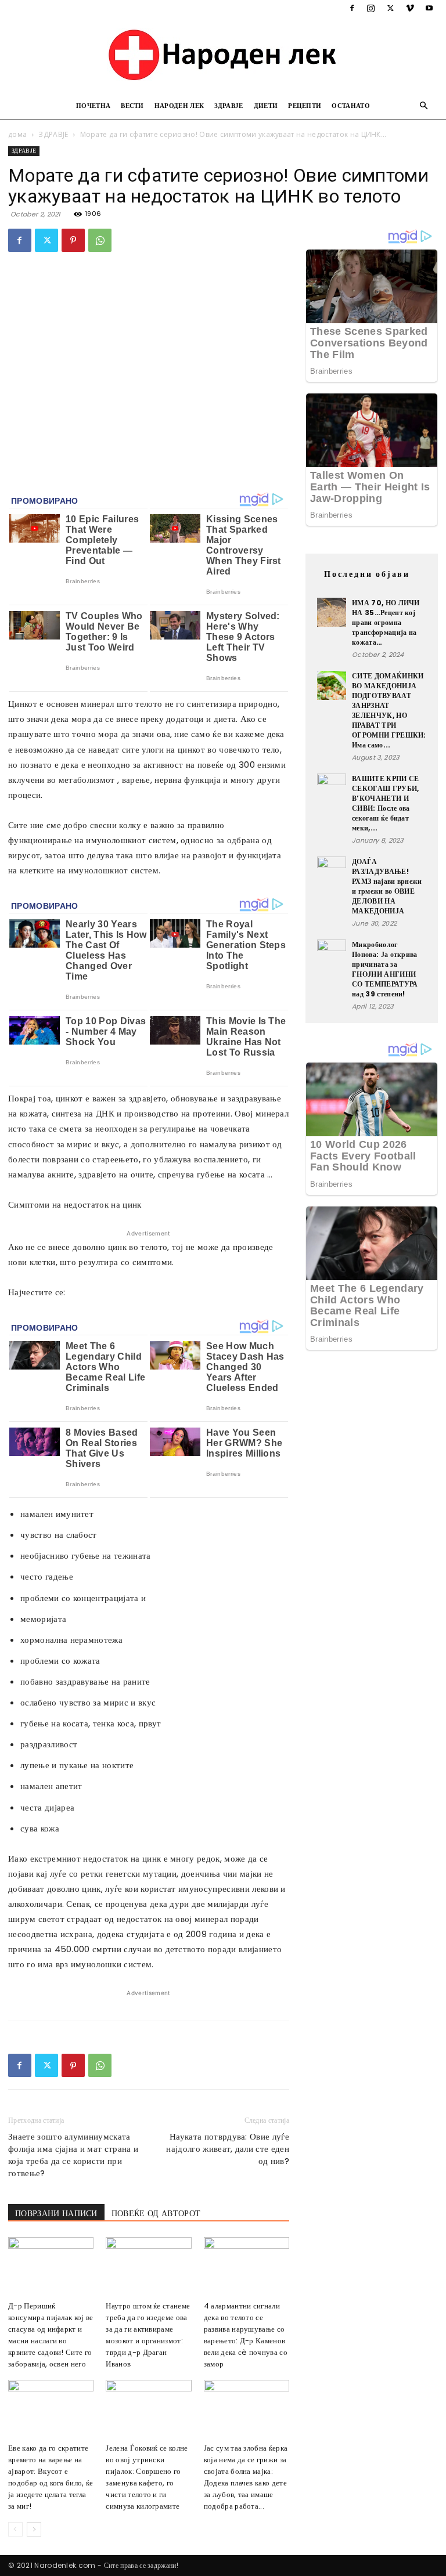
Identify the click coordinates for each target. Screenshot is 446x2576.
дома (17, 134)
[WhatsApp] (100, 240)
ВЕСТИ (132, 106)
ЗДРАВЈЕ (229, 106)
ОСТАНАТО (351, 106)
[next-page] (34, 2529)
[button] (424, 106)
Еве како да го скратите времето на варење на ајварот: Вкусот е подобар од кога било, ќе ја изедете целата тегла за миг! (51, 2477)
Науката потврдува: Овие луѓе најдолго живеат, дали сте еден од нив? (228, 2149)
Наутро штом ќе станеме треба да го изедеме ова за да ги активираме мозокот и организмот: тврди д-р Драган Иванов (148, 2335)
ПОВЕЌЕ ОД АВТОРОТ (156, 2213)
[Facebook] (352, 8)
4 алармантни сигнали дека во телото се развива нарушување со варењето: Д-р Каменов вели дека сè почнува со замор (246, 2335)
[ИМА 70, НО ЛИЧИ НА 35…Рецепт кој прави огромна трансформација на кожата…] (332, 612)
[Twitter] (390, 8)
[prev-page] (15, 2529)
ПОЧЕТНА (93, 106)
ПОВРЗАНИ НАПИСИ (56, 2213)
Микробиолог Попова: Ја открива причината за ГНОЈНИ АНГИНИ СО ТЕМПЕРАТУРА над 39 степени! (385, 969)
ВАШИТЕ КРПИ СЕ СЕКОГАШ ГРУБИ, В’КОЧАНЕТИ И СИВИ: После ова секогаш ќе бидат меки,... (385, 803)
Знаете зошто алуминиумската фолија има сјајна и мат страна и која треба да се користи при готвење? (73, 2155)
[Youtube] (429, 8)
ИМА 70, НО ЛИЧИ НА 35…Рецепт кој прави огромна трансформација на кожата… (386, 622)
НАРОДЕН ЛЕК (179, 106)
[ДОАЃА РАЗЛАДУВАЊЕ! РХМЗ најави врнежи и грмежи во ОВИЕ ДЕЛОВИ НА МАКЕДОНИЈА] (332, 871)
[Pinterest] (73, 240)
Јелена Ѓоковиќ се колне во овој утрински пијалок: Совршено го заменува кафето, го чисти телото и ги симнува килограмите (147, 2477)
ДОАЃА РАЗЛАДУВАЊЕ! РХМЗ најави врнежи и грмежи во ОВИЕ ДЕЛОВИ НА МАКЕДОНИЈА (387, 886)
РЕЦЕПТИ (305, 106)
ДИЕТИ (266, 106)
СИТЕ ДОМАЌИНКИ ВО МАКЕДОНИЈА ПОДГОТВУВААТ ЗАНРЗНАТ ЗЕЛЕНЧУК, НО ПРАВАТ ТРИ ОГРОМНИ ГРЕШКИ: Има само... (389, 710)
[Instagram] (371, 8)
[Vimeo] (410, 8)
